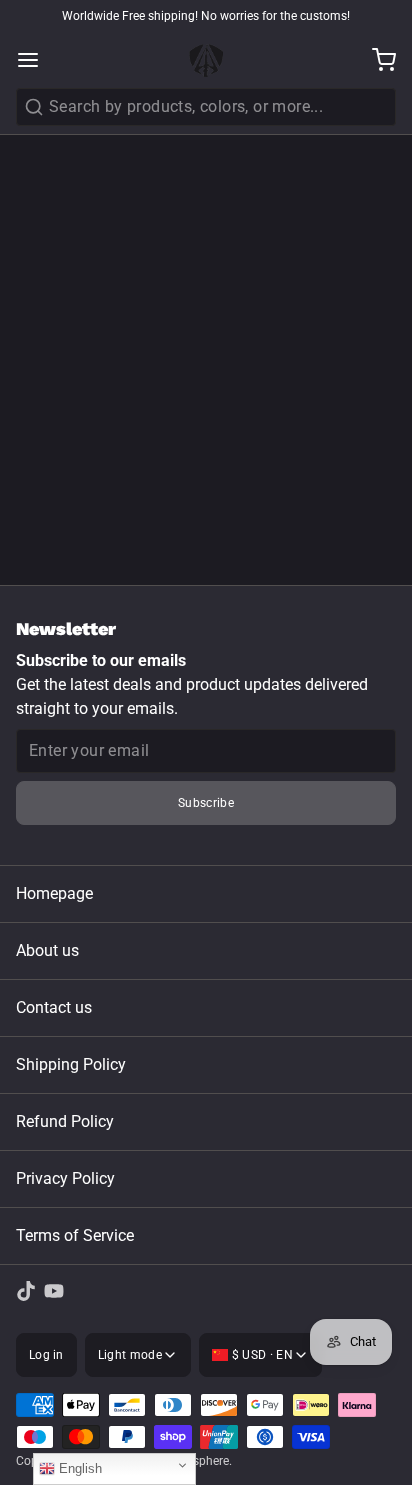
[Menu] (36, 60)
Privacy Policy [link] (65, 1178)
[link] (26, 1291)
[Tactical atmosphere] (205, 60)
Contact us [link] (54, 1007)
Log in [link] (46, 1355)
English (78, 1468)
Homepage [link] (54, 893)
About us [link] (47, 950)
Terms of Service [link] (75, 1235)
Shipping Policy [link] (71, 1064)
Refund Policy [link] (65, 1121)
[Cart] (376, 60)
